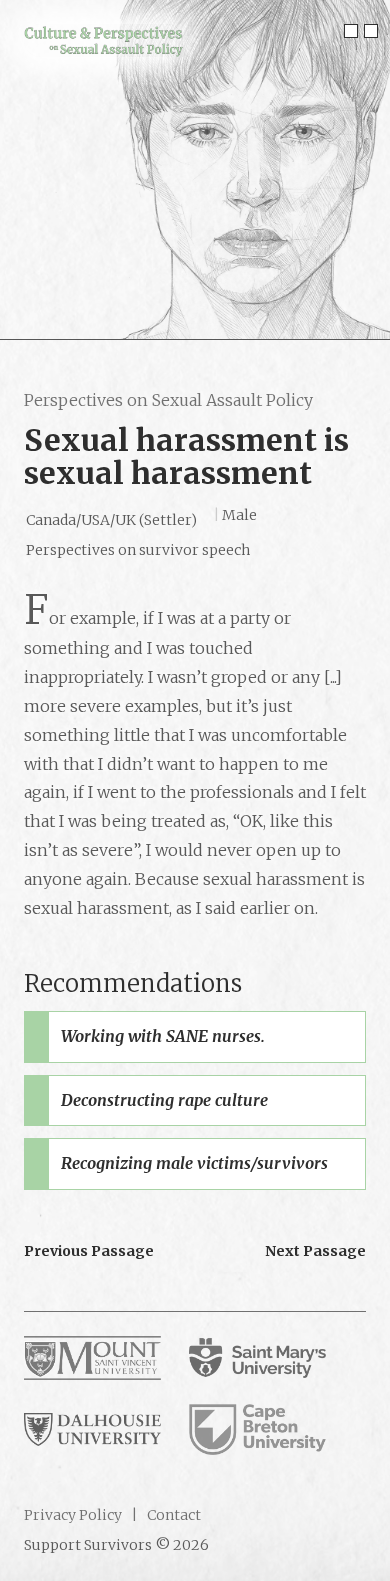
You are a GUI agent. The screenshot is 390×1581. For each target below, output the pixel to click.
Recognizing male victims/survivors (194, 1163)
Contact (172, 1515)
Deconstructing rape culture (164, 1100)
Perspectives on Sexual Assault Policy (168, 400)
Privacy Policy (73, 1515)
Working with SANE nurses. (163, 1036)
